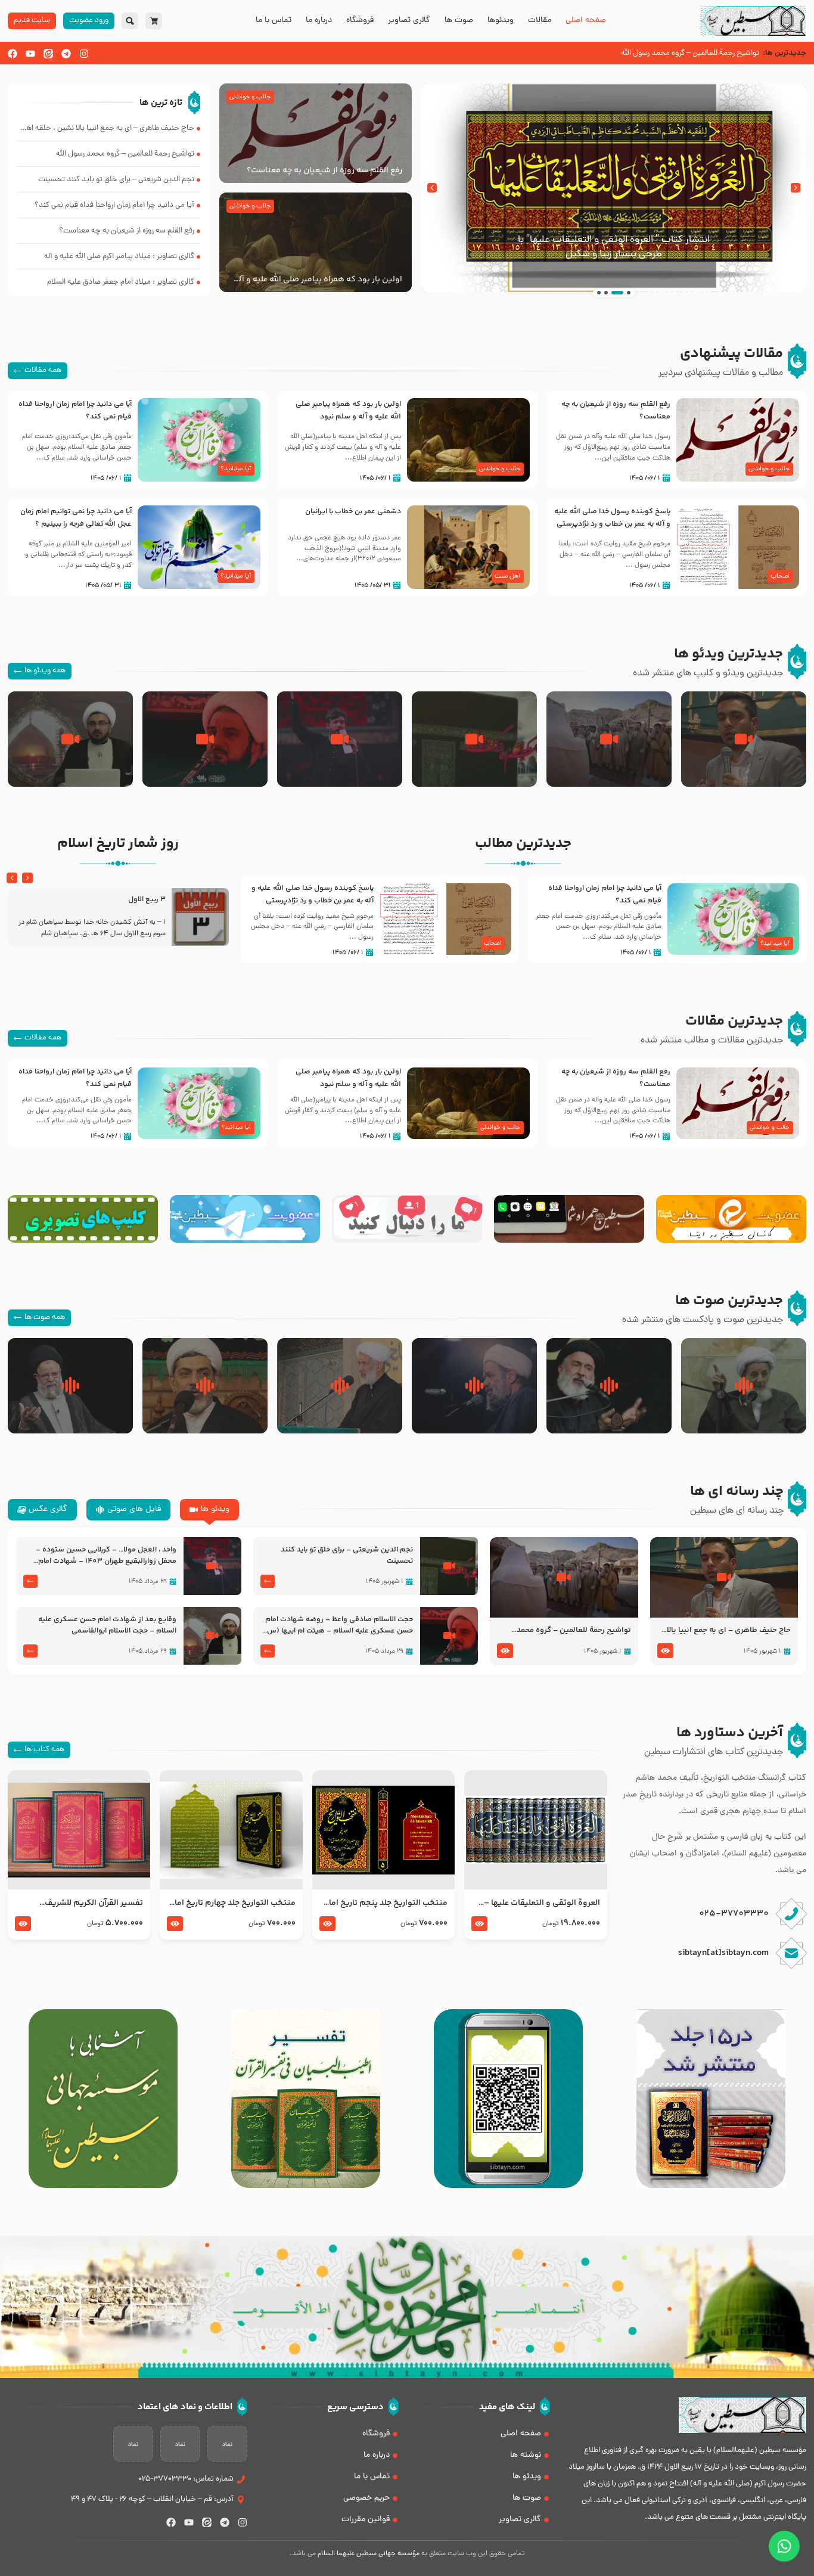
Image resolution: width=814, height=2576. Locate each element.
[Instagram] (84, 54)
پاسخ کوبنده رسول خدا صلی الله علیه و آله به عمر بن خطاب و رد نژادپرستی (612, 518)
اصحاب (780, 576)
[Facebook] (13, 54)
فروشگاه (360, 21)
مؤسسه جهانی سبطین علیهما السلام (369, 2554)
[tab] (209, 1510)
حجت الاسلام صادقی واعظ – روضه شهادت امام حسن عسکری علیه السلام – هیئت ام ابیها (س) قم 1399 (338, 1625)
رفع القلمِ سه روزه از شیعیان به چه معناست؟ (324, 170)
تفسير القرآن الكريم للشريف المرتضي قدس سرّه (94, 1903)
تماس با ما (274, 21)
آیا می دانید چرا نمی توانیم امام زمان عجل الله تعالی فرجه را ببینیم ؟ (76, 518)
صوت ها (459, 21)
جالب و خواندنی (250, 97)
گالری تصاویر (409, 21)
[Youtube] (30, 54)
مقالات (540, 21)
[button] (796, 188)
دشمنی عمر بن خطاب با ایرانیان (353, 511)
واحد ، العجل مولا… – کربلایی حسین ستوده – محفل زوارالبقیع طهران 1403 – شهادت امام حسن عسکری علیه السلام (106, 1556)
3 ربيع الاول (147, 900)
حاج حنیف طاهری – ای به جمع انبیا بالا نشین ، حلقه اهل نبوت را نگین (729, 1631)
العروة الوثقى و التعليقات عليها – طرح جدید (542, 1903)
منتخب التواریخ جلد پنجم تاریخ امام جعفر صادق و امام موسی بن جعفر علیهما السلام (385, 1903)
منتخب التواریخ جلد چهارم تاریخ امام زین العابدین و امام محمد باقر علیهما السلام (232, 1903)
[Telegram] (66, 54)
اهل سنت (507, 576)
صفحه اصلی (586, 21)
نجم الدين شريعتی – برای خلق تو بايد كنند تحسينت (347, 1556)
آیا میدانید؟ (236, 469)
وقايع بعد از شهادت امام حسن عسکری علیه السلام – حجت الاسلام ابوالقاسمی (107, 1625)
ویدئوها (501, 21)
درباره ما (319, 21)
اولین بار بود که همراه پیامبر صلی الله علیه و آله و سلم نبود (318, 280)
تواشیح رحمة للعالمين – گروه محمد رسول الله (574, 1631)
